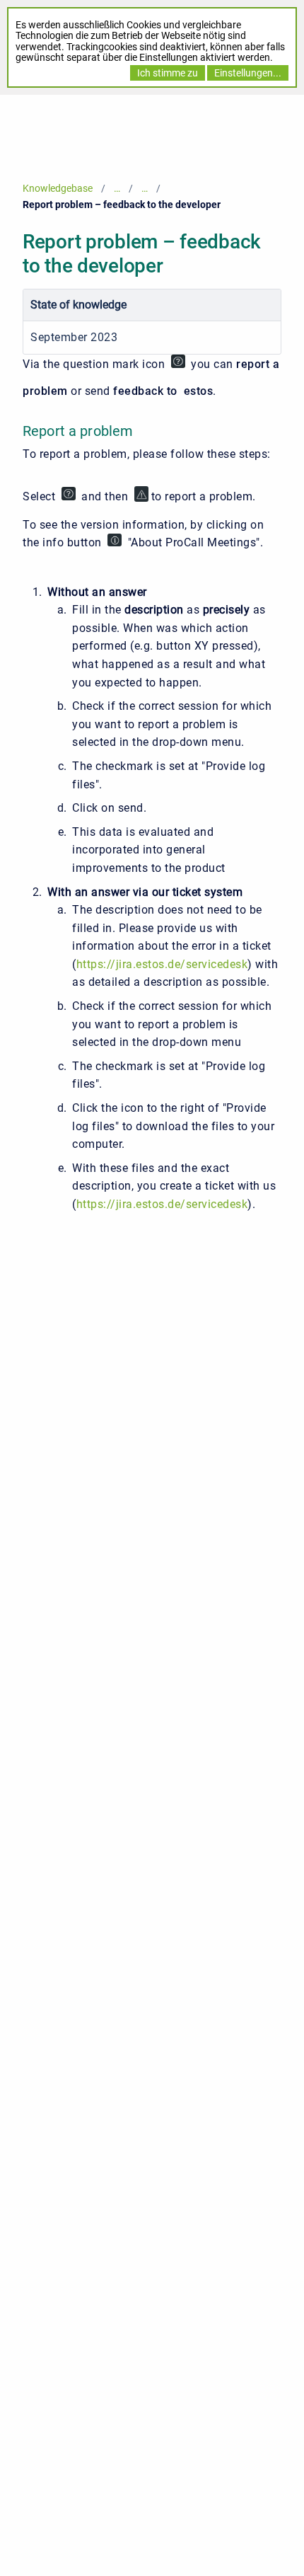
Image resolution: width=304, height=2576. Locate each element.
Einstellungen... (248, 73)
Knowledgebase (58, 188)
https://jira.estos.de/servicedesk (162, 964)
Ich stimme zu (168, 73)
